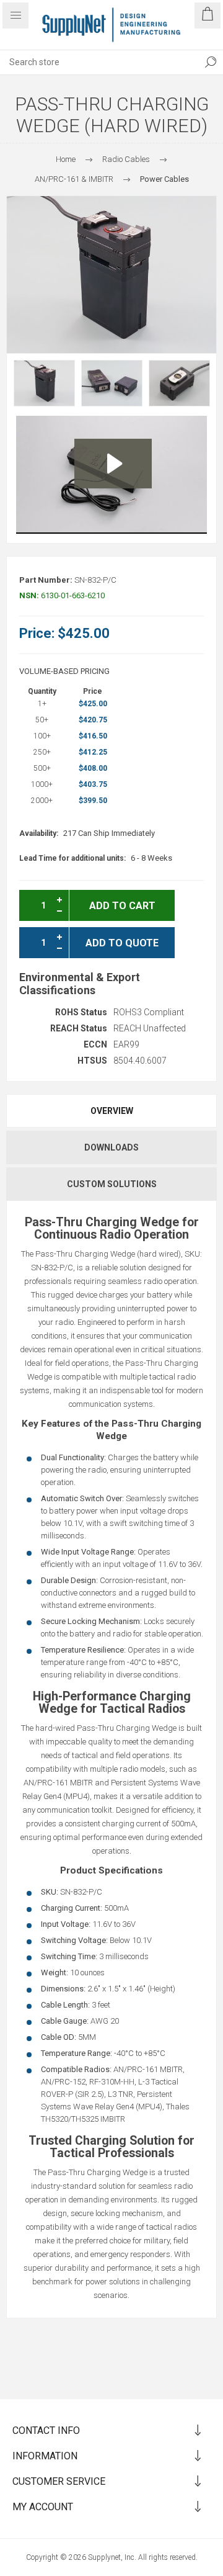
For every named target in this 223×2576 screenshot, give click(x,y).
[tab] (111, 1111)
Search (211, 62)
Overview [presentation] (112, 1111)
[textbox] (99, 62)
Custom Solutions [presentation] (112, 1184)
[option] (44, 383)
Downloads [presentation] (111, 1147)
